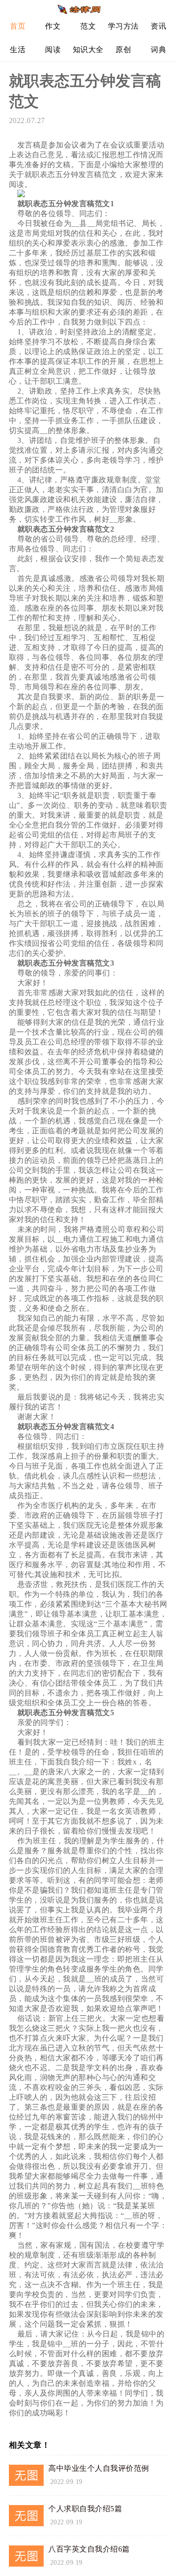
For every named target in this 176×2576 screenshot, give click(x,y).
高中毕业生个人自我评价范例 (99, 2468)
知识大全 (88, 50)
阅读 (53, 50)
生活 (18, 50)
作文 (53, 26)
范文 (88, 26)
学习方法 (123, 26)
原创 (123, 50)
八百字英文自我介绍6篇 (89, 2549)
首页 (18, 26)
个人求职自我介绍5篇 (85, 2509)
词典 (158, 50)
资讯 (158, 26)
